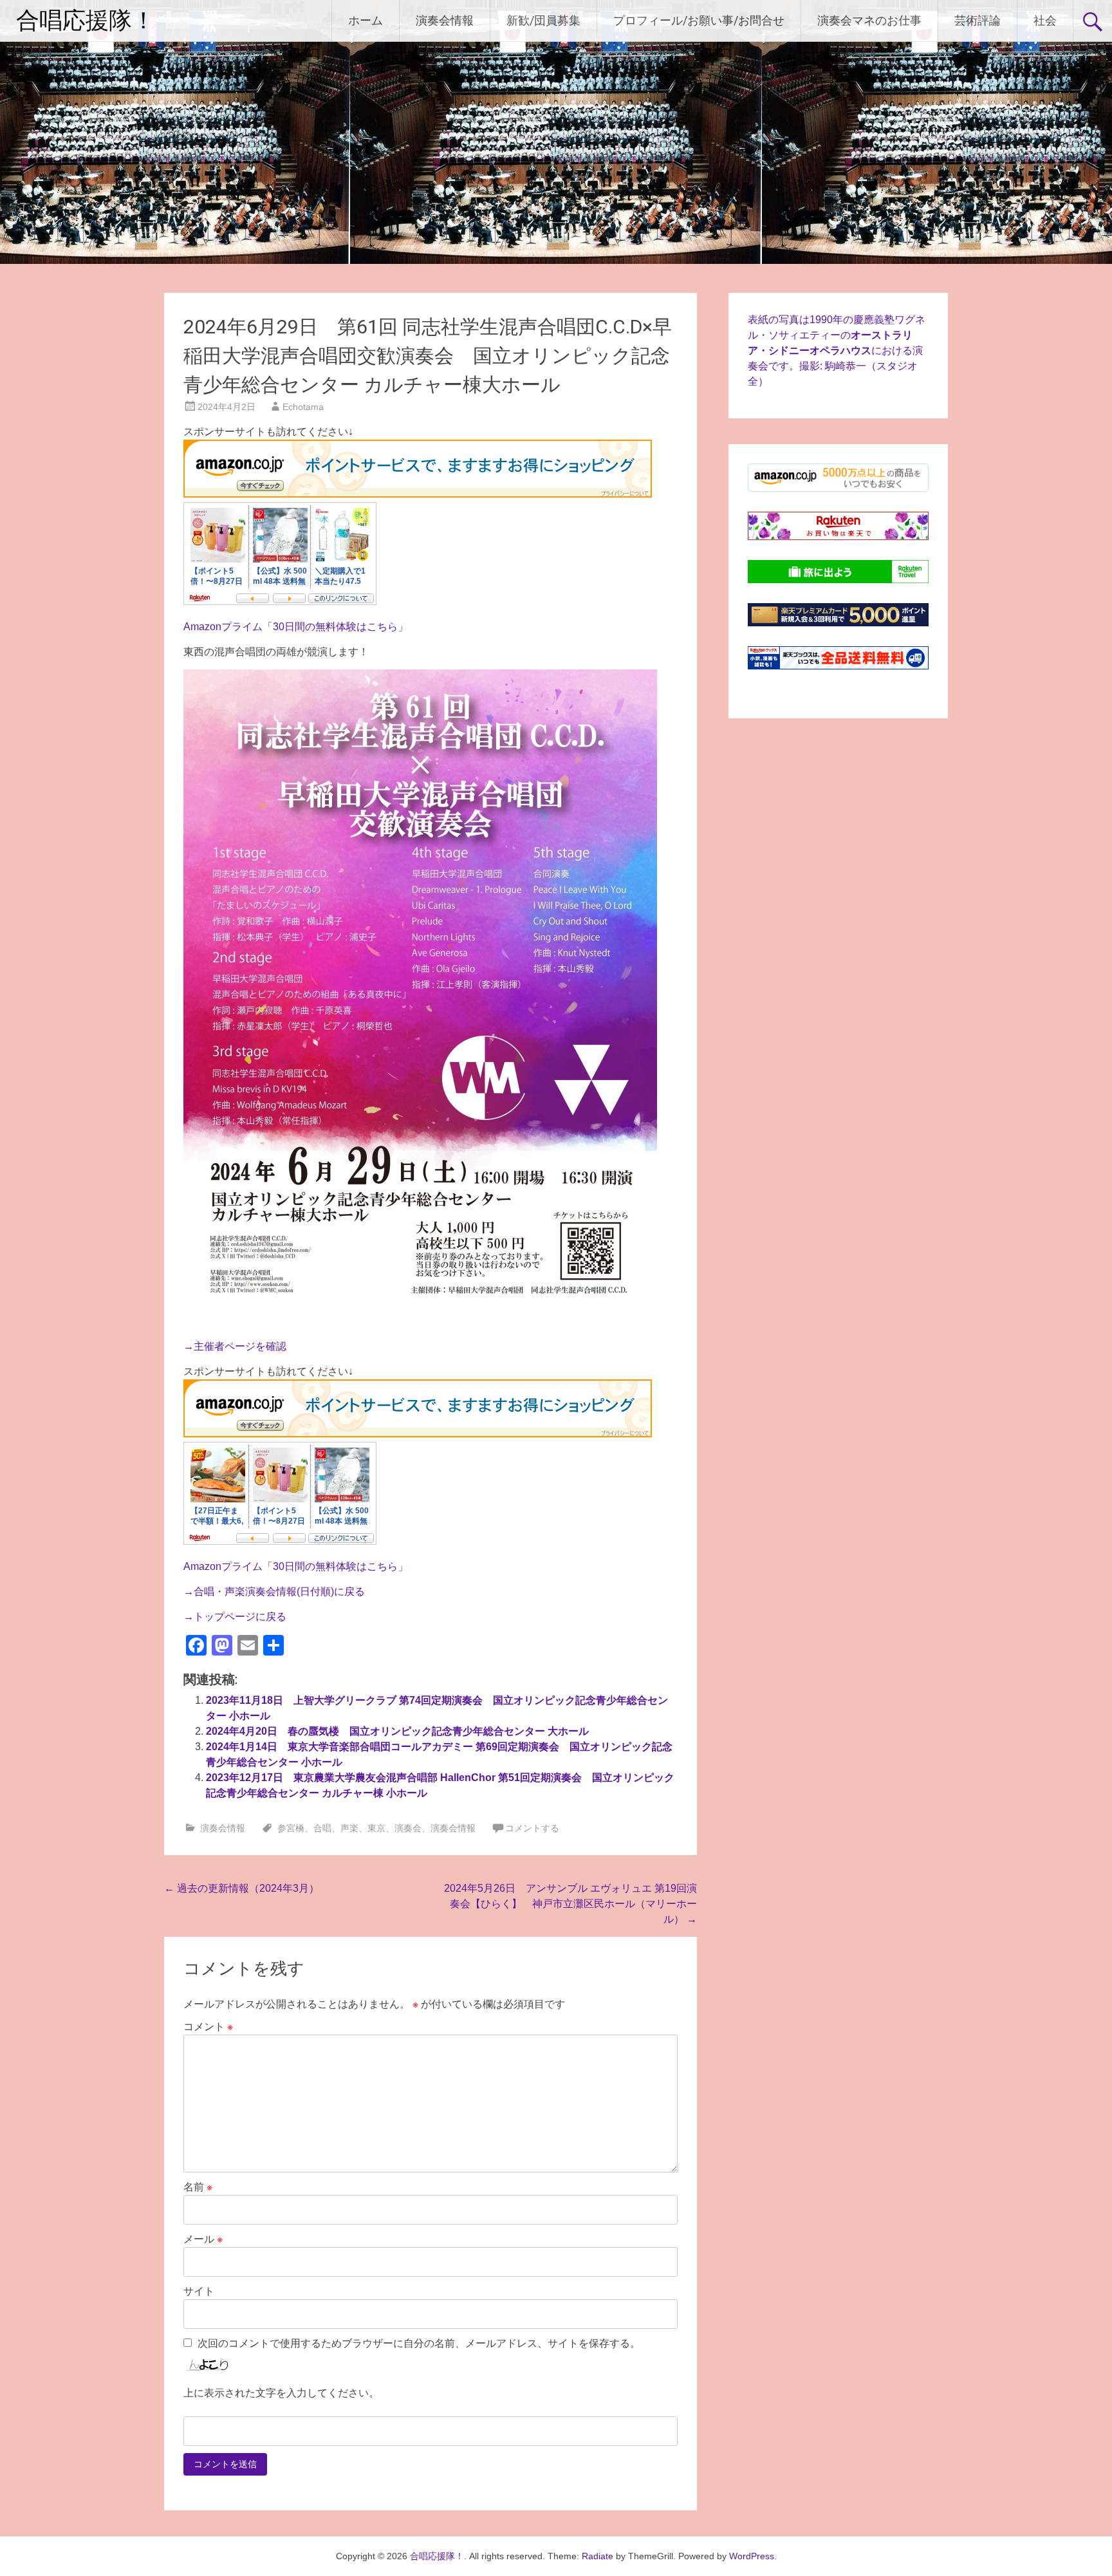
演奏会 (408, 1828)
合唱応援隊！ (86, 21)
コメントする (532, 1828)
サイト (199, 2291)
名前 (198, 2187)
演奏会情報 (445, 20)
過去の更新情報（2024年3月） (242, 1888)
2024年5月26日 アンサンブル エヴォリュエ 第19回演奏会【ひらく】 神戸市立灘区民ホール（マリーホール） (570, 1904)
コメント (208, 2027)
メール (203, 2239)
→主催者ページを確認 (235, 1346)
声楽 (349, 1828)
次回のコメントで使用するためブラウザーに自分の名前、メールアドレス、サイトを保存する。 (419, 2343)
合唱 (322, 1828)
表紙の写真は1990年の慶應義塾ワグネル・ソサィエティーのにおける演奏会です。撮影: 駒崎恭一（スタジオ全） (837, 350)
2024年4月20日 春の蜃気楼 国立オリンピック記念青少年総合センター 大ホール (397, 1731)
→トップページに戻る (235, 1617)
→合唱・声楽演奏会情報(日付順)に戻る (274, 1591)
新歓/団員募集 (543, 20)
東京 (376, 1828)
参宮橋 (291, 1828)
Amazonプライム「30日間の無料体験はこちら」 (296, 627)
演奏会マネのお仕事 (869, 20)
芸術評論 (978, 20)
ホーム (366, 20)
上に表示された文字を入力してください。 (281, 2393)
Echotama (303, 407)
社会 (1045, 20)
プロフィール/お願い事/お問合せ (699, 20)
